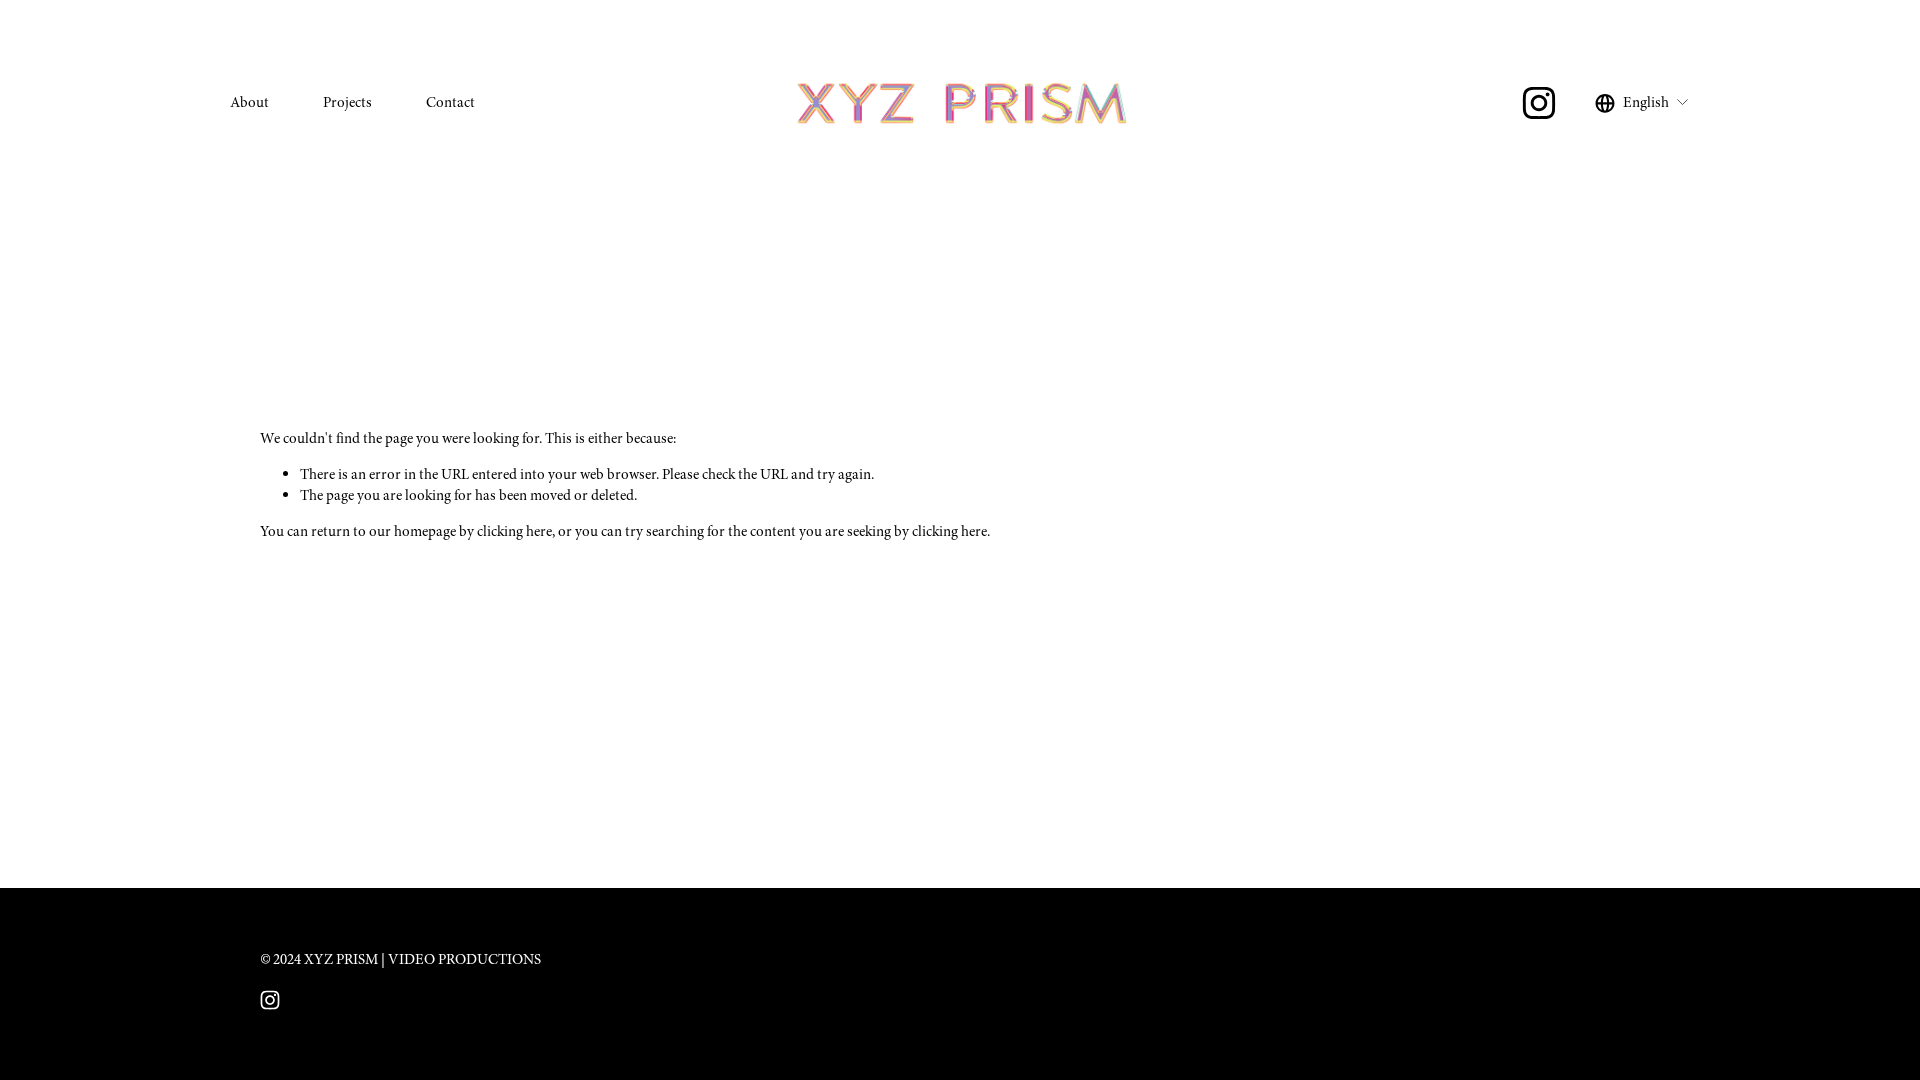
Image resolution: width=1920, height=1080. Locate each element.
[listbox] (1642, 103)
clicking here (514, 531)
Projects (347, 102)
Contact (450, 102)
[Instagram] (1539, 103)
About (249, 102)
